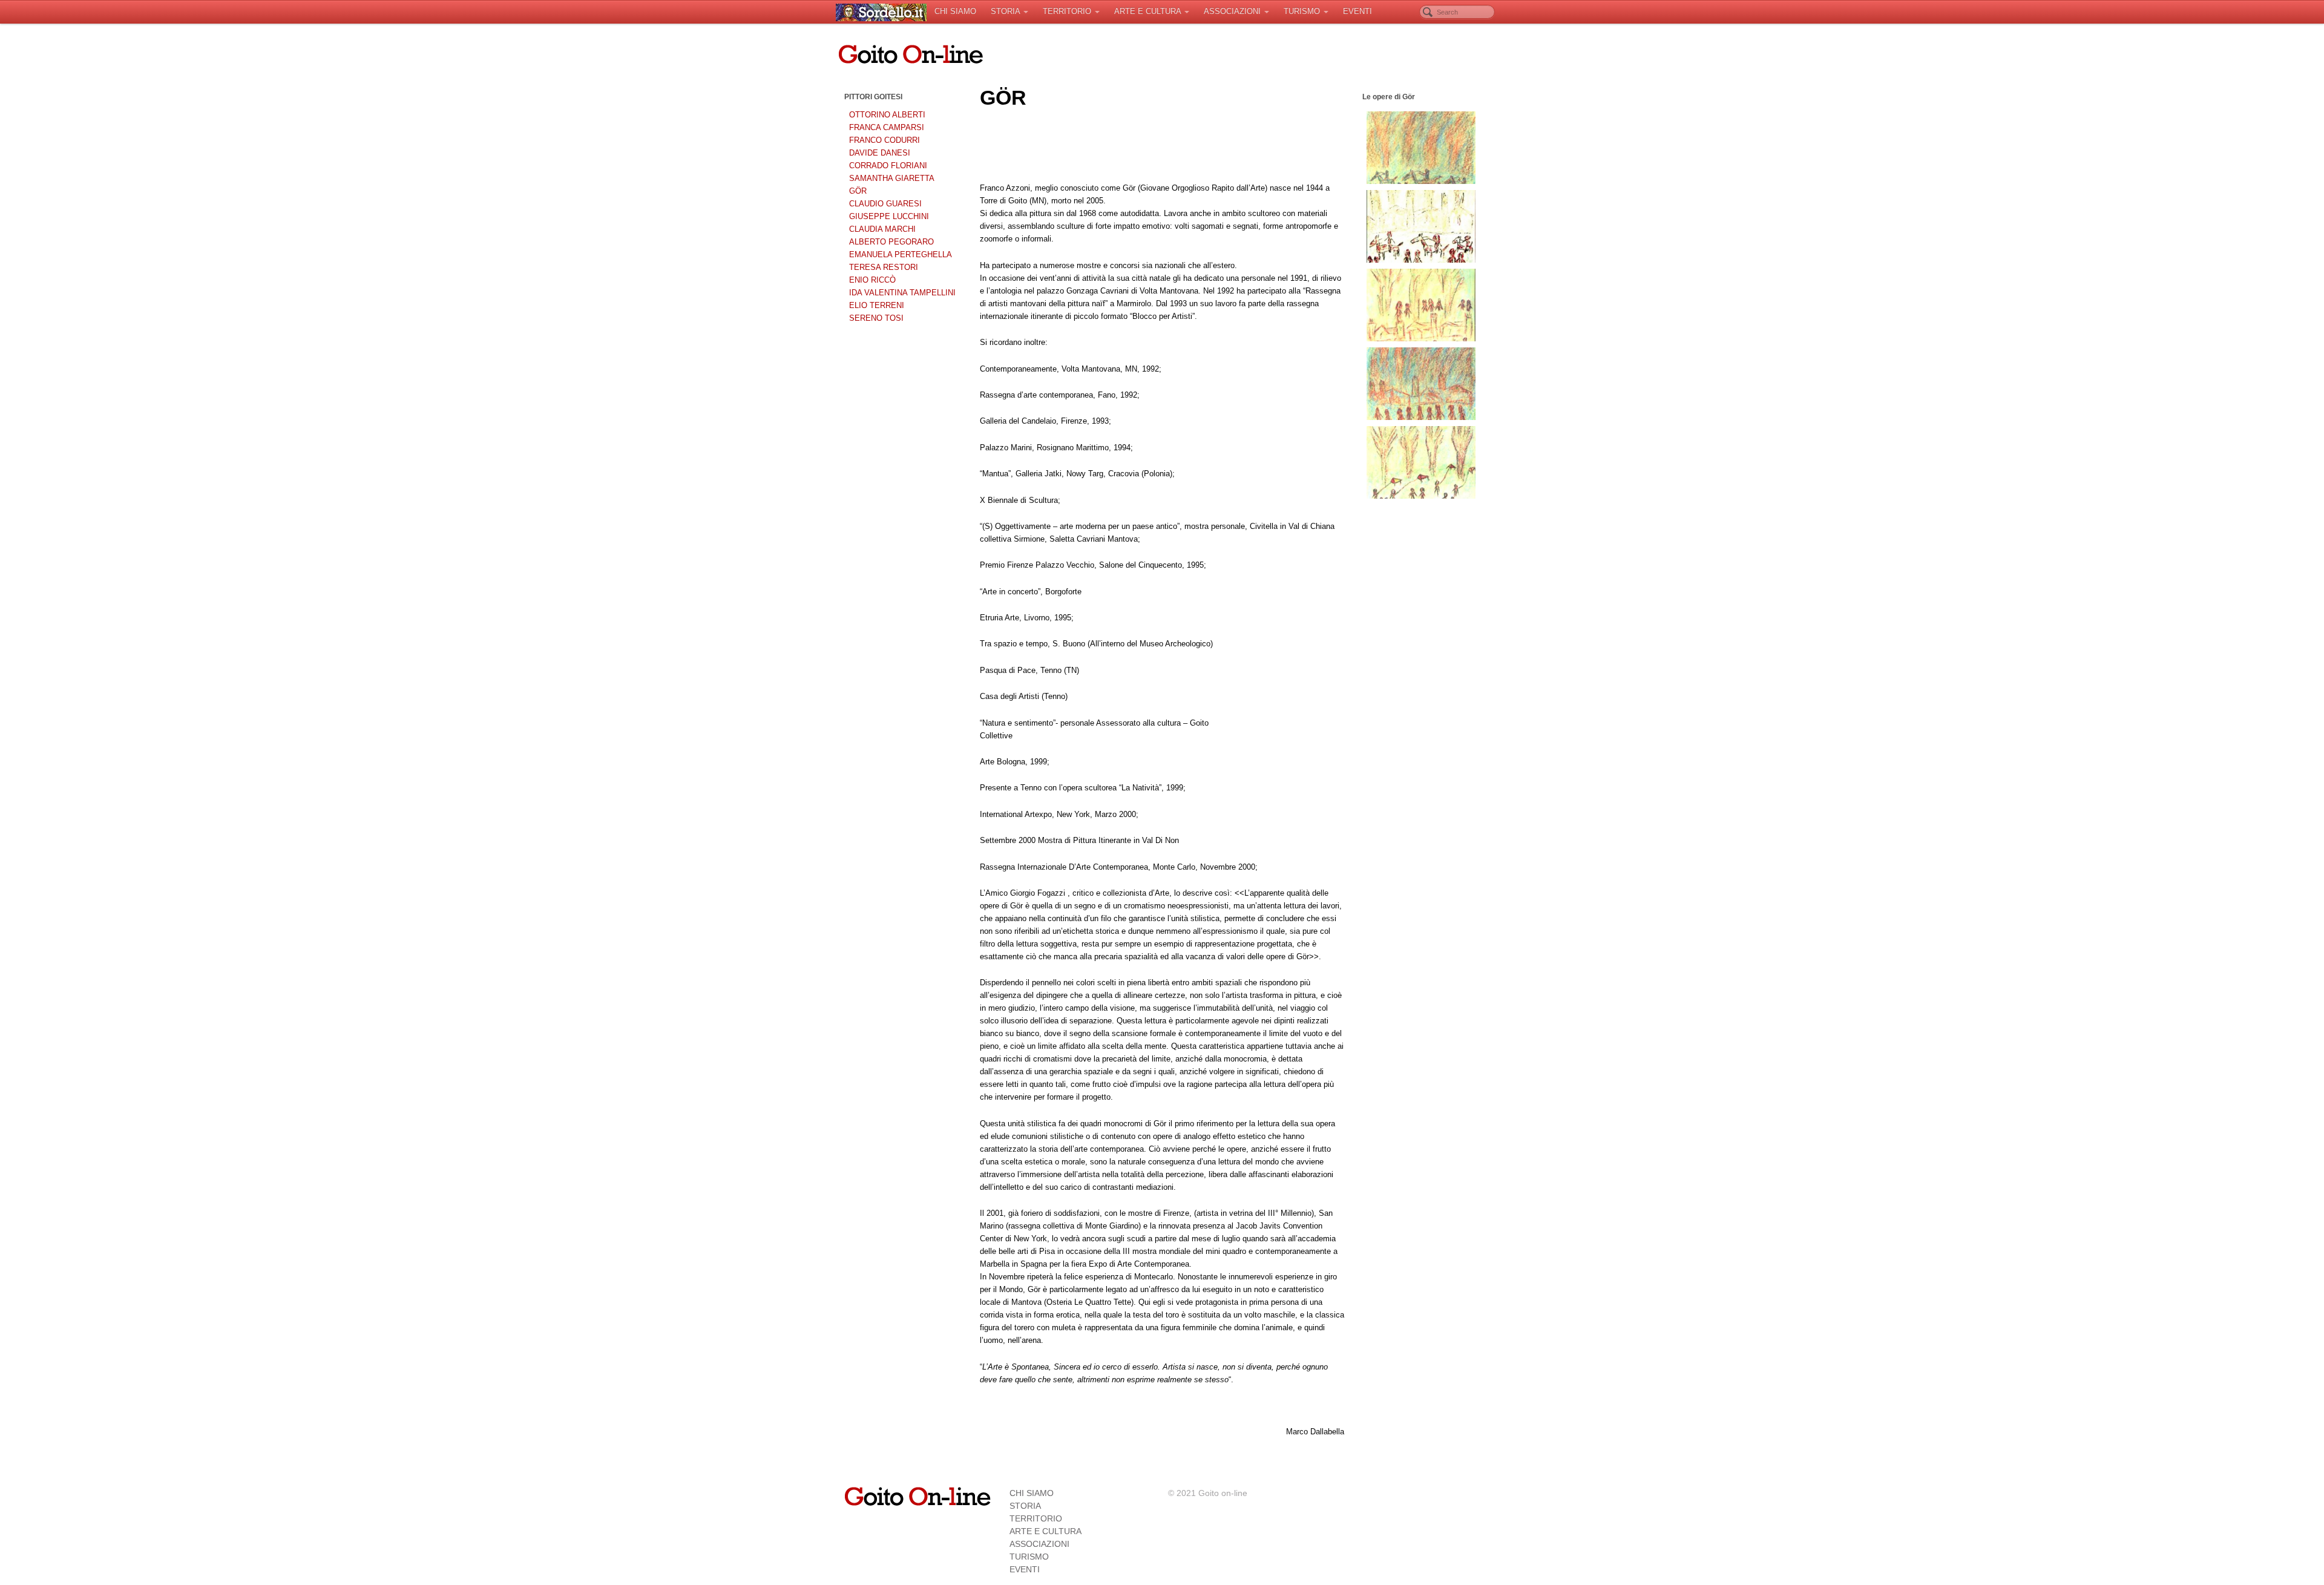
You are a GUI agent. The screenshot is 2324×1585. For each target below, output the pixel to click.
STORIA (1005, 11)
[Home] (917, 1495)
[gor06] (1421, 462)
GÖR (858, 191)
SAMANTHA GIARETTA (892, 178)
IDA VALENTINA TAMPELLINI (902, 293)
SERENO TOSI (876, 318)
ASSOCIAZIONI (1232, 11)
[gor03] (1421, 226)
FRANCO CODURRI (885, 140)
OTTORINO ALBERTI (887, 115)
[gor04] (1421, 305)
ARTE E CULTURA (1147, 11)
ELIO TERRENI (877, 305)
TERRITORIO (1067, 11)
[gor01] (1421, 148)
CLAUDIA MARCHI (882, 229)
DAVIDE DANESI (880, 153)
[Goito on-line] (881, 12)
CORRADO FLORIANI (888, 166)
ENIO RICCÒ (872, 280)
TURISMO (1302, 11)
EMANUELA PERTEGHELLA (901, 254)
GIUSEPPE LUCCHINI (889, 216)
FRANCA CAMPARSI (887, 127)
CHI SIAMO (955, 11)
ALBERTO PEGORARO (891, 242)
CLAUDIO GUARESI (885, 204)
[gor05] (1421, 384)
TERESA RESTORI (884, 267)
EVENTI (1357, 11)
